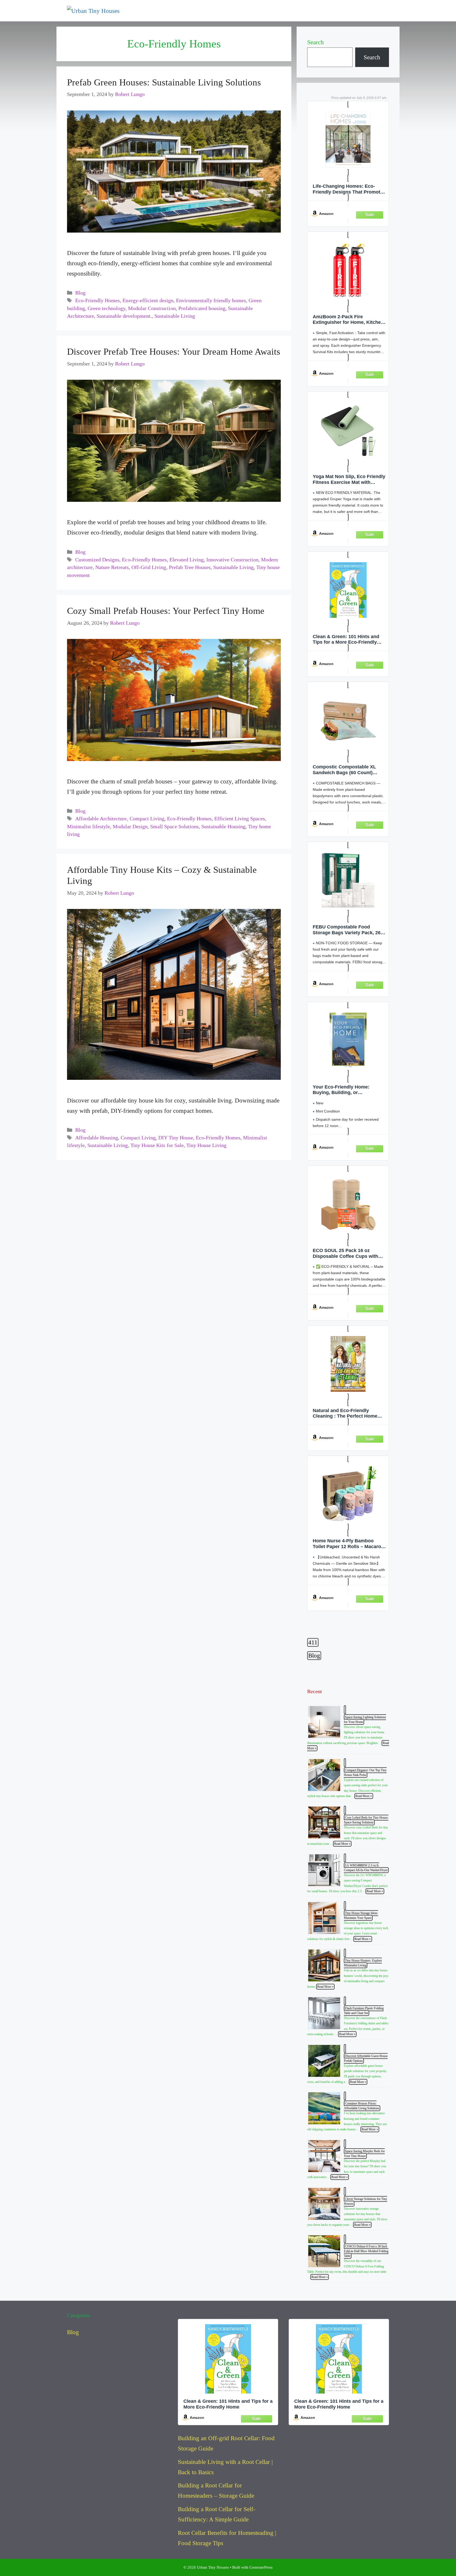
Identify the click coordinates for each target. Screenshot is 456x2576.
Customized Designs (97, 560)
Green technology (106, 308)
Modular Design (130, 827)
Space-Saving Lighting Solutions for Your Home (365, 1720)
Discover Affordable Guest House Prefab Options (366, 2058)
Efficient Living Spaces (240, 819)
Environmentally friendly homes (211, 300)
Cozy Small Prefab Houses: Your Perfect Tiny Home (166, 611)
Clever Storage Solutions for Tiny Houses (365, 2201)
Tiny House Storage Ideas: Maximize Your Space (361, 1915)
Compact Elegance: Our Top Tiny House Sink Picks (365, 1773)
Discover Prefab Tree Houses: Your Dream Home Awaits (174, 352)
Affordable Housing (97, 1138)
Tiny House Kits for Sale (157, 1145)
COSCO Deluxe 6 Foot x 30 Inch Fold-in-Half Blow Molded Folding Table (366, 2251)
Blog (80, 293)
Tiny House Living (206, 1145)
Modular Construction (152, 308)
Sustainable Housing (223, 827)
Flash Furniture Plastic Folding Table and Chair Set (364, 2011)
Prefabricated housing (202, 308)
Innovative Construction (232, 560)
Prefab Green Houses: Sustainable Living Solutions (164, 82)
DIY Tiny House (176, 1138)
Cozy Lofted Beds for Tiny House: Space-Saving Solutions (366, 1820)
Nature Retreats (112, 567)
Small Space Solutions (174, 827)
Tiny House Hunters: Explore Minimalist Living (363, 1963)
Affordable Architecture (101, 819)
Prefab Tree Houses (190, 567)
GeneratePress (261, 2567)
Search (315, 42)
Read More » (364, 1796)
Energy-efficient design (148, 300)
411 (313, 1642)
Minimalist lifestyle (89, 827)
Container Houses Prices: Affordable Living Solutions (362, 2106)
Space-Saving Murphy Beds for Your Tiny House (364, 2154)
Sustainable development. (124, 316)
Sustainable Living (175, 316)
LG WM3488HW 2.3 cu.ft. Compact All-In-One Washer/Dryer (366, 1868)
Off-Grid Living (149, 567)
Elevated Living (187, 560)
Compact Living (147, 819)
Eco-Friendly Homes (98, 300)
